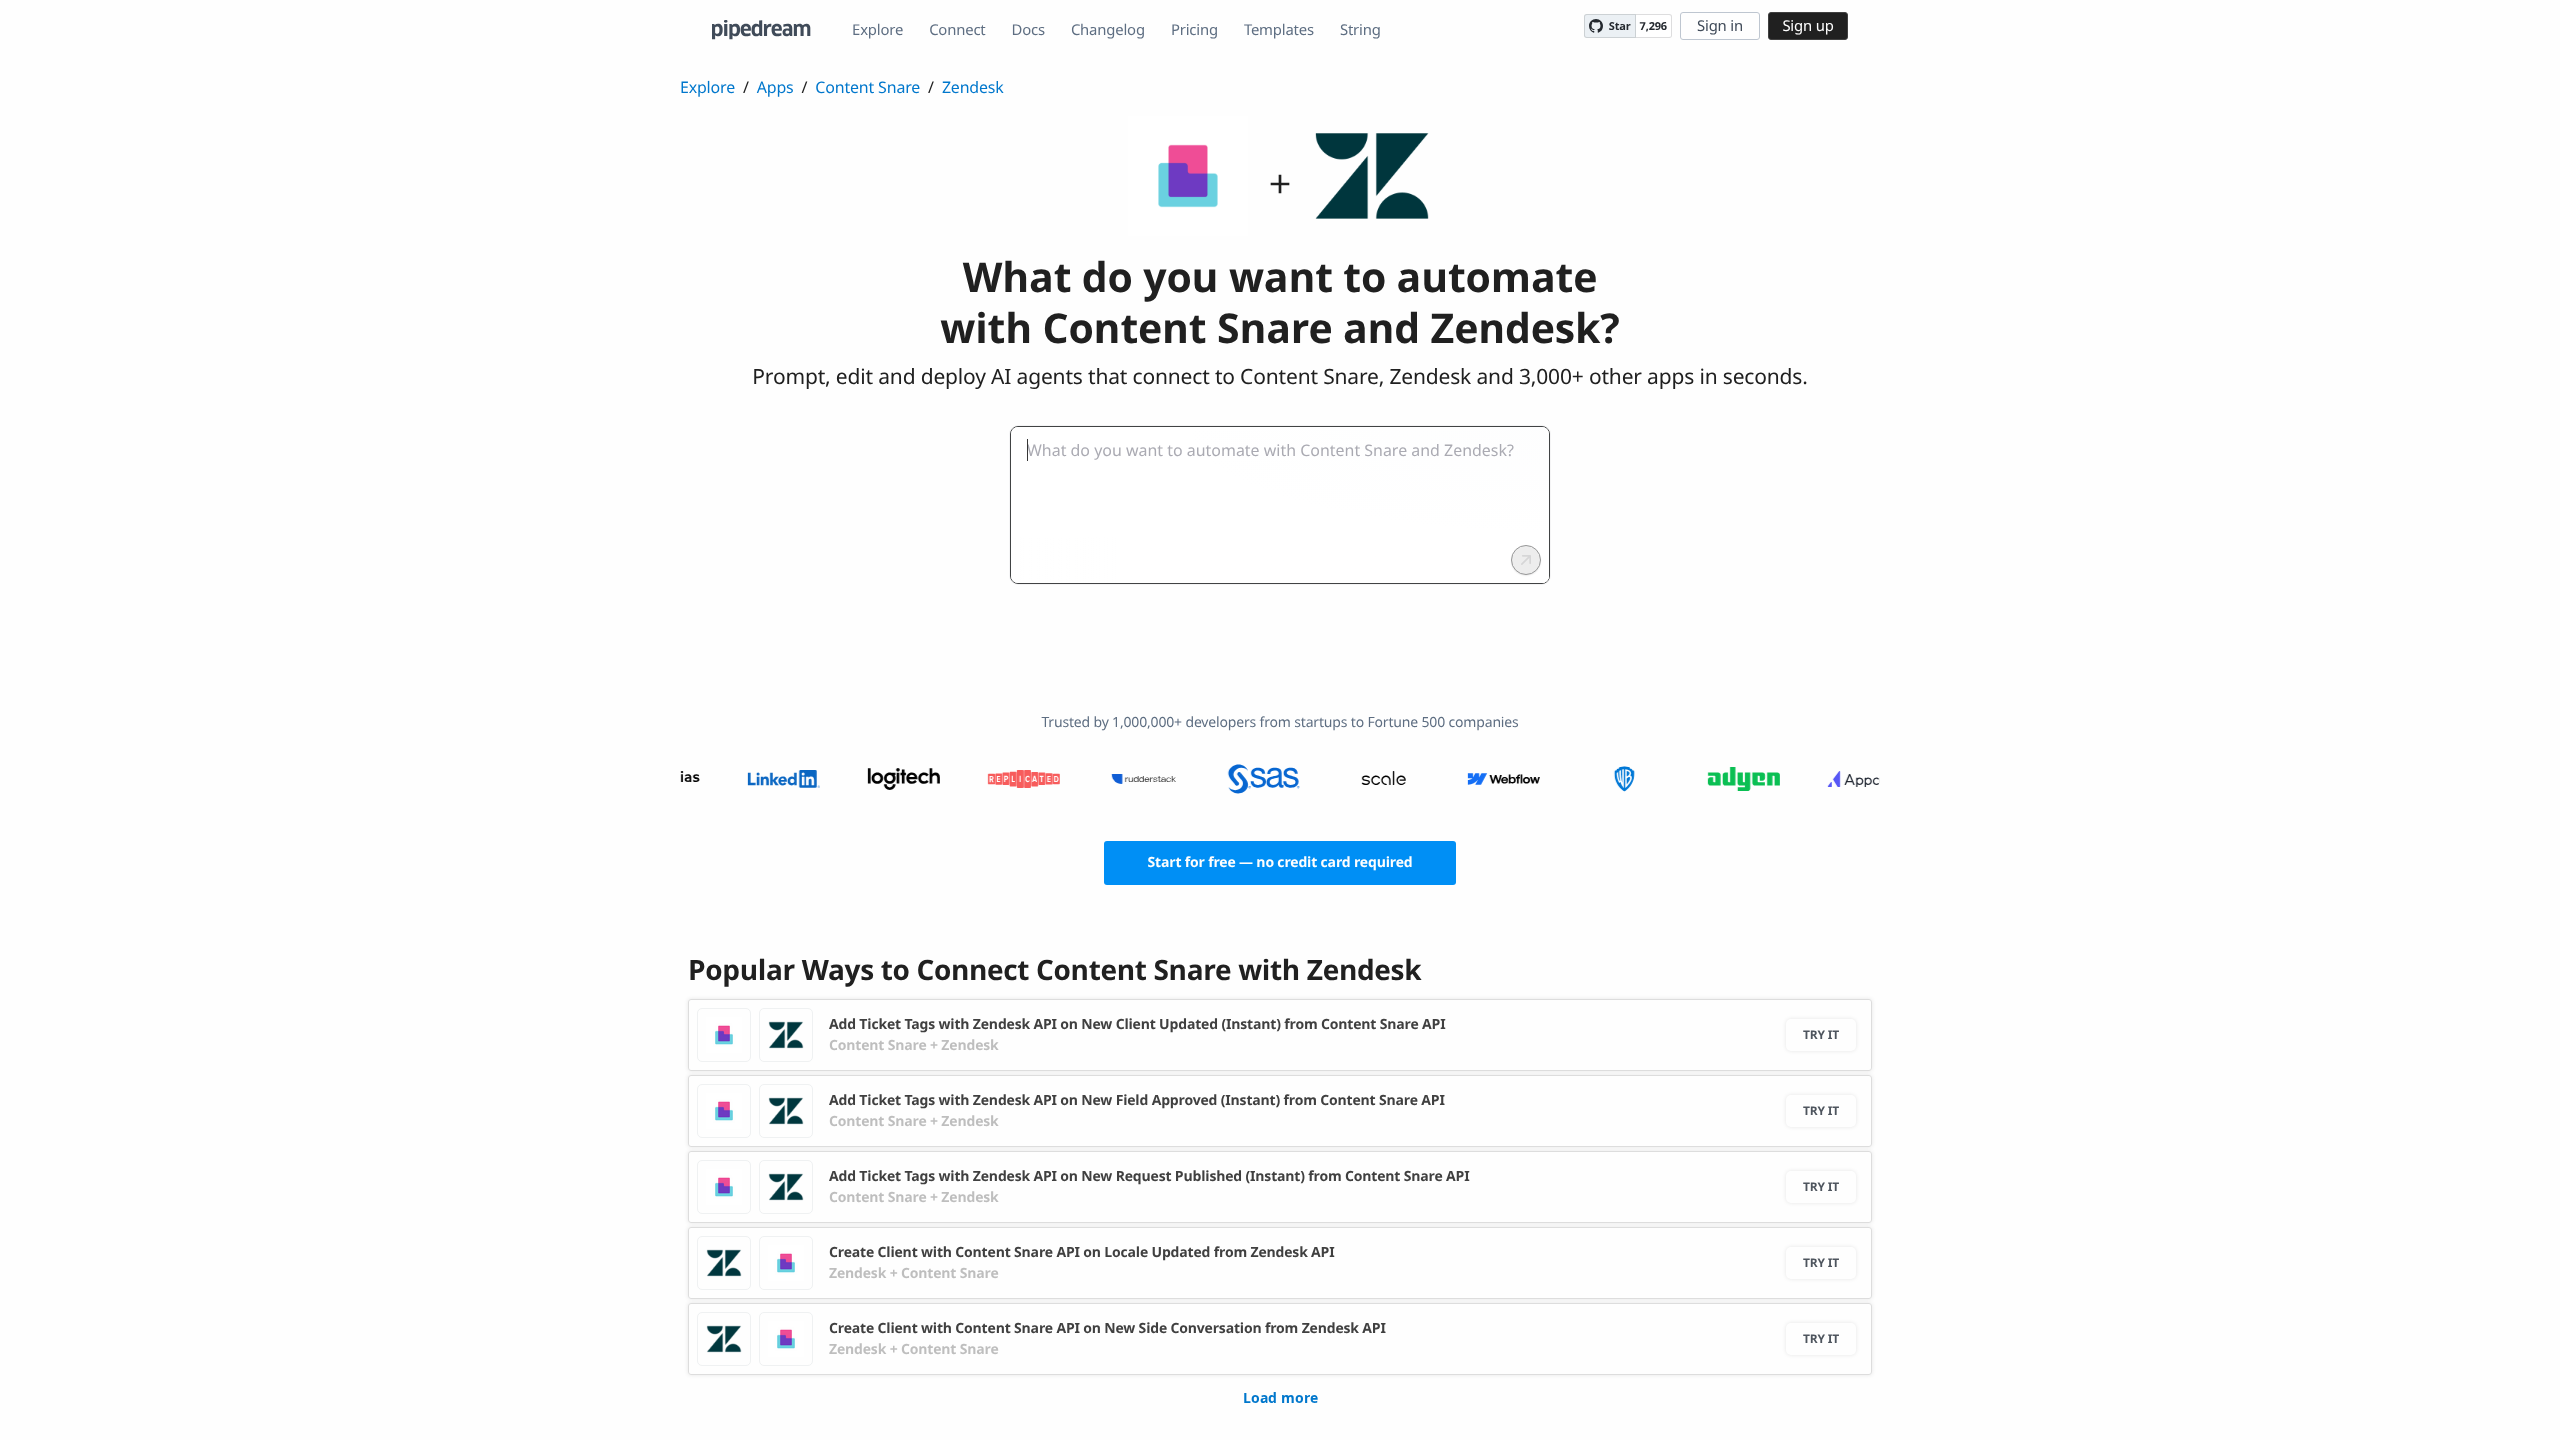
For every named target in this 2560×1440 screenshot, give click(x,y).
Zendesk (973, 87)
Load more (1280, 1397)
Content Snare (867, 87)
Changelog (1108, 30)
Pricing (1194, 30)
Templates (1279, 30)
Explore (877, 30)
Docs (1028, 30)
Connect (957, 30)
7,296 (1653, 26)
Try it (1821, 1034)
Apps (775, 87)
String (1360, 30)
